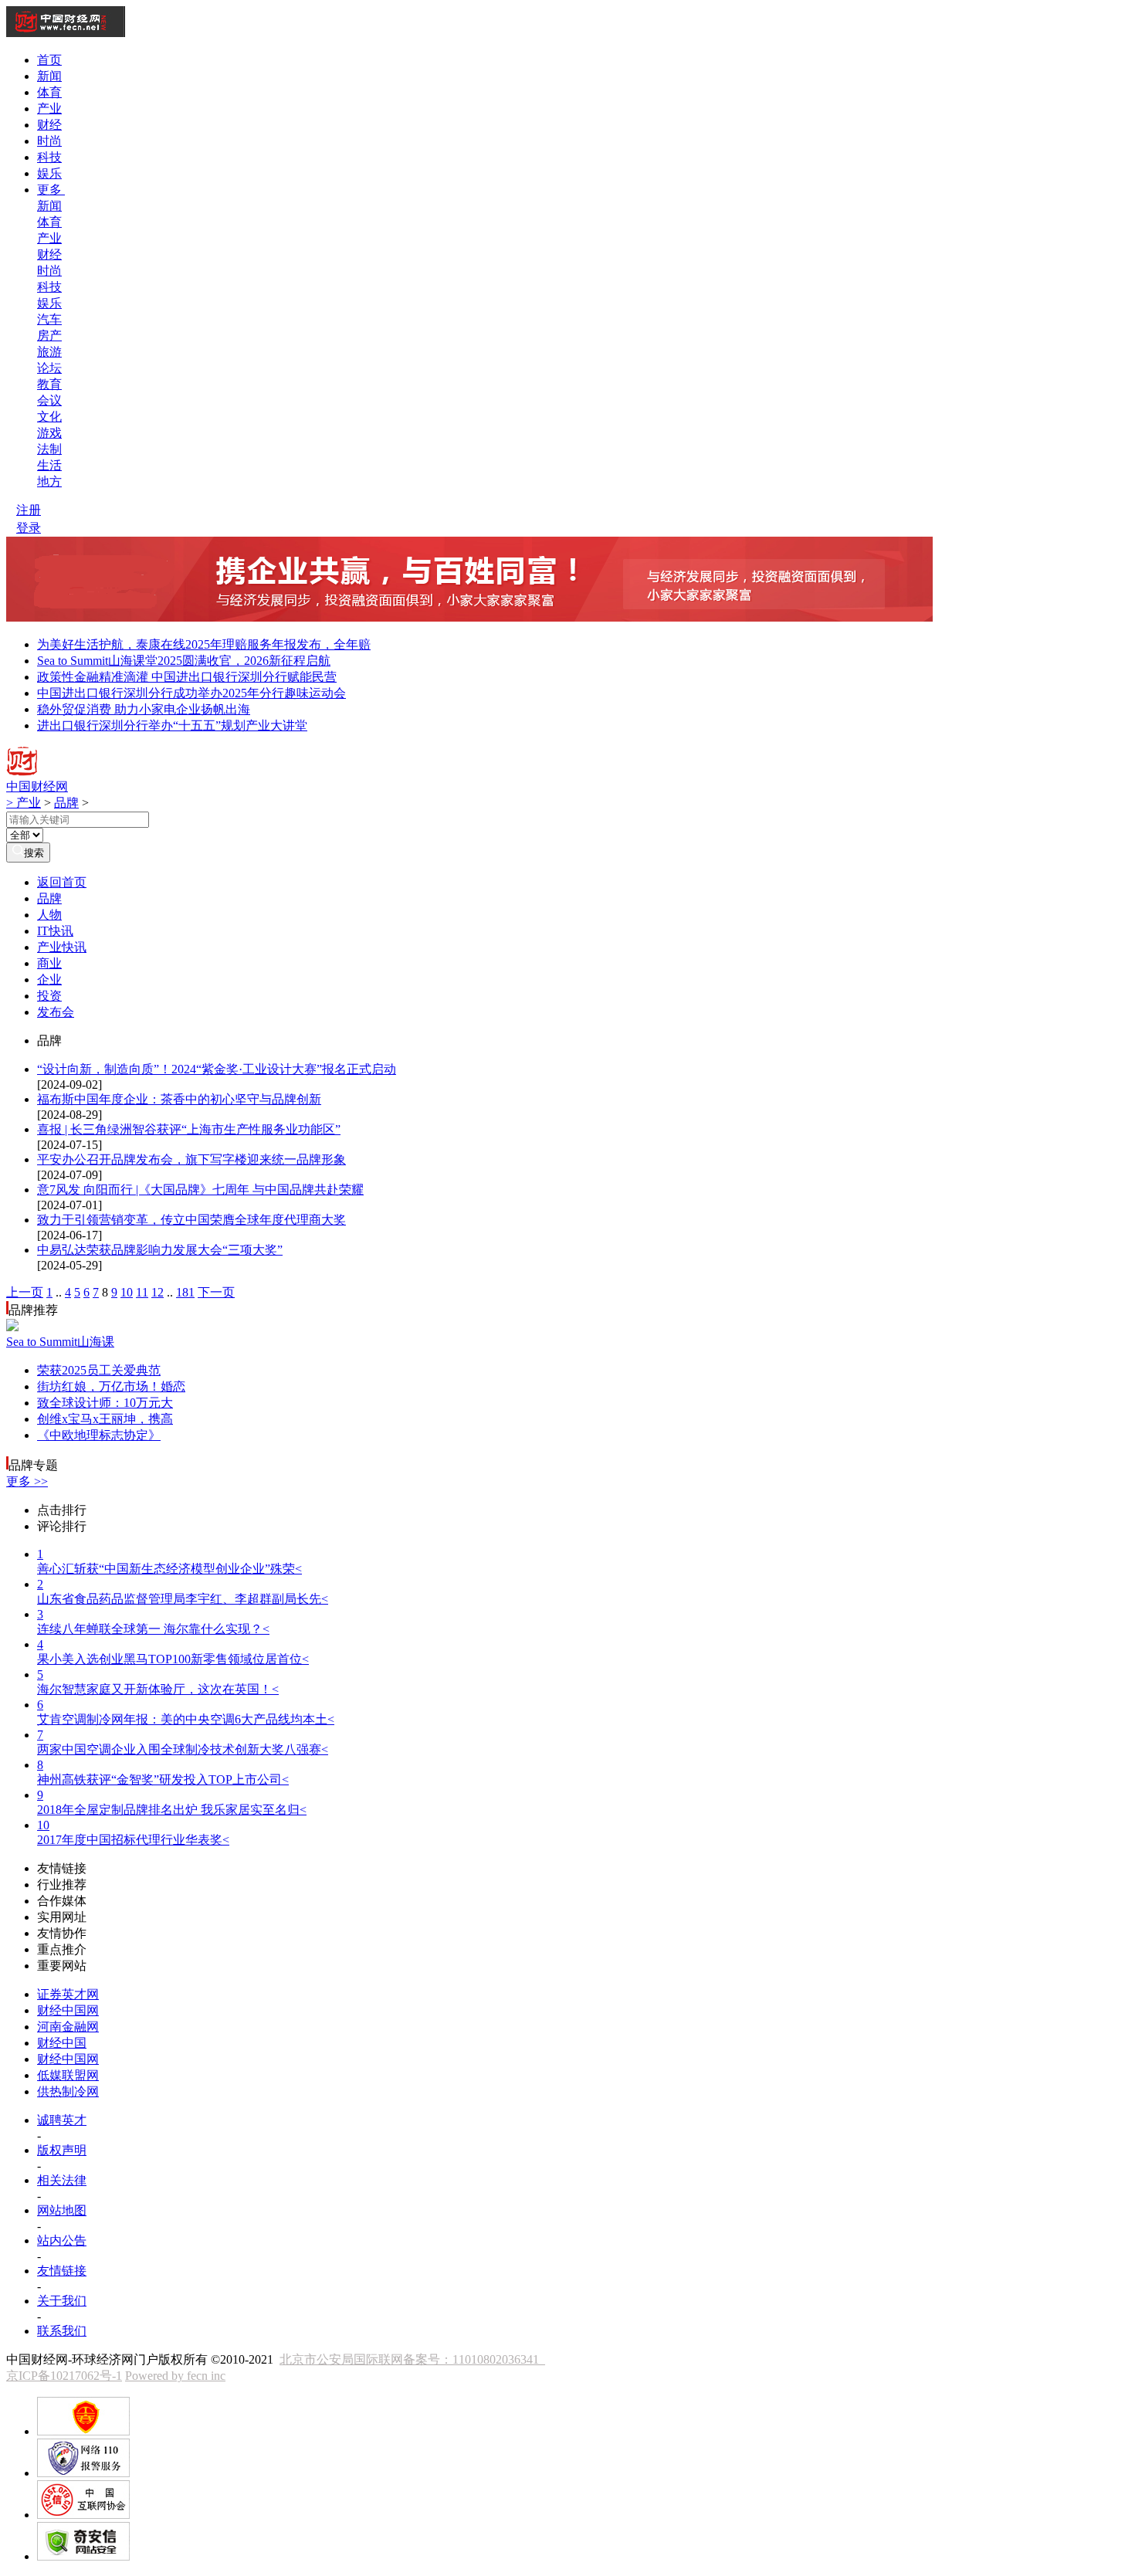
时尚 (49, 141)
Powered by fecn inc (175, 2376)
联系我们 (62, 2331)
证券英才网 (68, 1994)
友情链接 (62, 2271)
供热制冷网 (68, 2091)
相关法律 (62, 2180)
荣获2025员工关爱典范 (99, 1370)
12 (158, 1292)
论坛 (49, 368)
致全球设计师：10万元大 (105, 1403)
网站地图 (62, 2210)
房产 (49, 336)
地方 (49, 481)
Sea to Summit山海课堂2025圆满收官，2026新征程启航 (184, 661)
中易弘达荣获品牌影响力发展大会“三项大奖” (160, 1250)
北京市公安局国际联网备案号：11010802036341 (412, 2359)
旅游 (49, 352)
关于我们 (62, 2301)
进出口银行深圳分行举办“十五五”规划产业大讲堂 (172, 725)
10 (127, 1292)
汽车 (49, 319)
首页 (49, 60)
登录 (29, 528)
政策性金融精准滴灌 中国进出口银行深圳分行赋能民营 (187, 677)
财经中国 (62, 2043)
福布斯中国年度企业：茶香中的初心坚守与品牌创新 (179, 1099)
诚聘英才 (62, 2120)
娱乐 (49, 173)
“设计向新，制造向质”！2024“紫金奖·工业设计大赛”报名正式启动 (217, 1069)
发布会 (56, 1012)
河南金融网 (68, 2027)
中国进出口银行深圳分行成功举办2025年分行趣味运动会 (191, 693)
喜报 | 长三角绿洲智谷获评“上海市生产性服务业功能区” (189, 1129)
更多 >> (27, 1481)
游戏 (49, 433)
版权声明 (62, 2150)
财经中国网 (68, 2010)
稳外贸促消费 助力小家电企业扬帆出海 (144, 709)
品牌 (66, 803)
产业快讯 (62, 947)
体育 (49, 92)
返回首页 (62, 882)
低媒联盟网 (68, 2075)
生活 (49, 465)
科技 (49, 157)
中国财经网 (37, 786)
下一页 (216, 1292)
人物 (49, 915)
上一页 (25, 1292)
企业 (49, 980)
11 (142, 1292)
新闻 (49, 76)
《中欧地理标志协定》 (99, 1435)
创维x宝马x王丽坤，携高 (105, 1419)
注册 (29, 510)
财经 (49, 125)
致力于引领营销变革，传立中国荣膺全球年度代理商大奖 (191, 1220)
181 (185, 1292)
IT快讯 (55, 931)
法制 (49, 449)
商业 (49, 963)
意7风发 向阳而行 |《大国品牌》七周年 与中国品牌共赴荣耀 (200, 1190)
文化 (49, 417)
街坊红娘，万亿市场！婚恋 (111, 1386)
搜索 (34, 853)
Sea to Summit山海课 (60, 1342)
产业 (49, 108)
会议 (49, 400)
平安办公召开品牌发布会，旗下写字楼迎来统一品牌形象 (191, 1159)
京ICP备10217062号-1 (64, 2376)
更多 (51, 190)
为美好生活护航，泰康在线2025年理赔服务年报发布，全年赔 (204, 644)
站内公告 (62, 2240)
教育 (49, 384)
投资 (49, 996)
